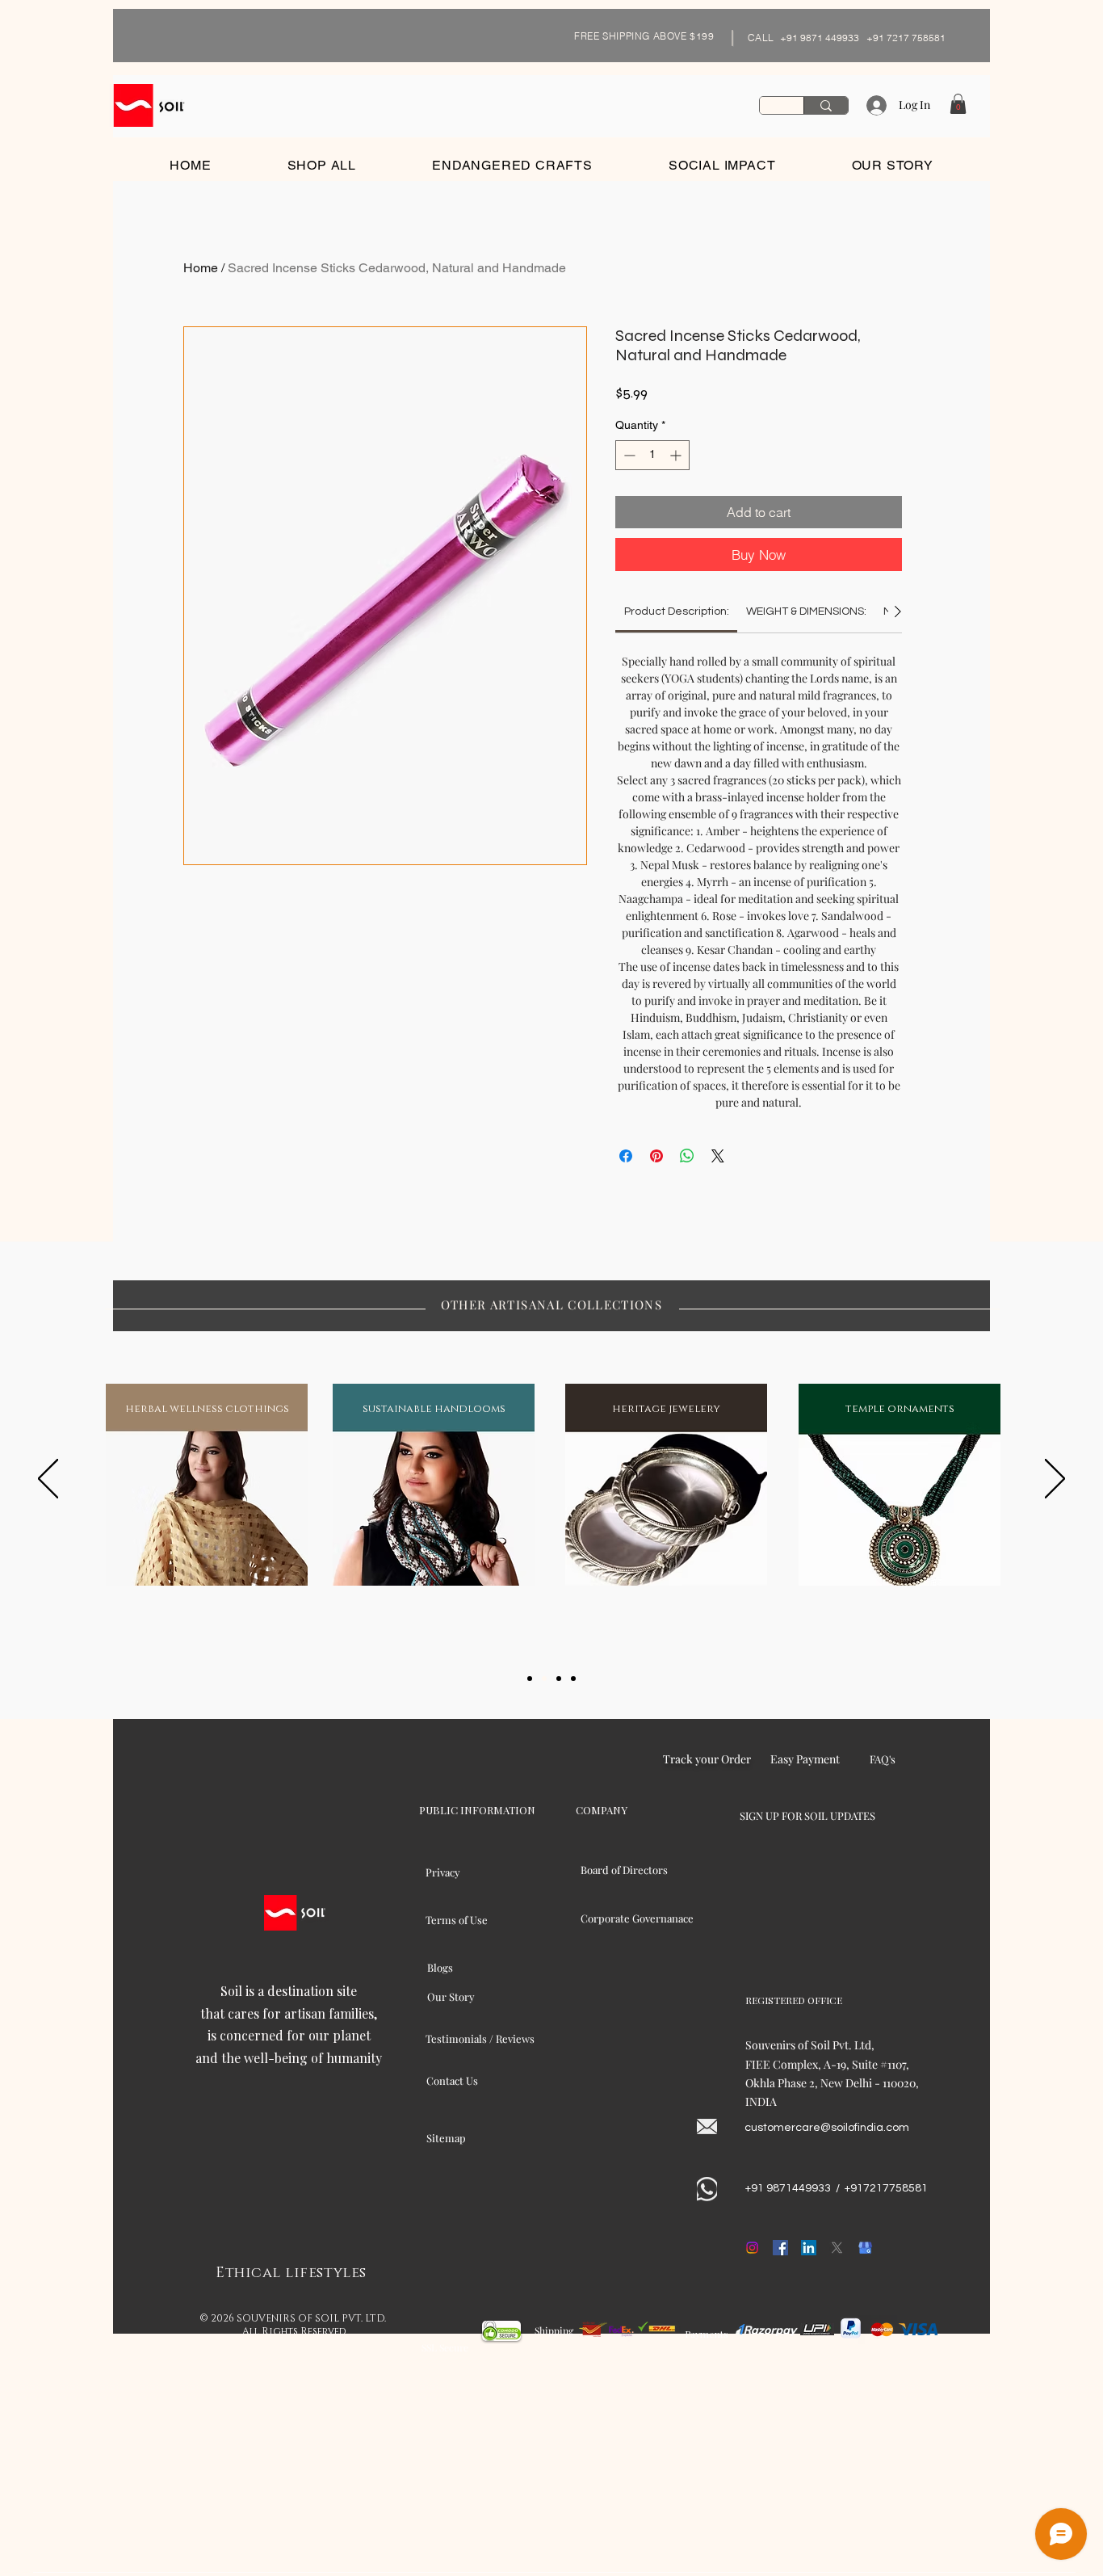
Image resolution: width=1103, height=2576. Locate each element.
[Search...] (826, 105)
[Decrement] (628, 455)
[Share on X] (718, 1156)
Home (201, 268)
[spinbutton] (652, 455)
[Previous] (48, 1480)
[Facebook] (780, 2248)
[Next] (1055, 1480)
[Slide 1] (530, 1679)
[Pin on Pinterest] (656, 1156)
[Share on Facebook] (626, 1156)
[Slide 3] (559, 1679)
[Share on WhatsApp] (687, 1156)
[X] (837, 2248)
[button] (958, 104)
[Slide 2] (544, 1679)
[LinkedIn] (809, 2248)
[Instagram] (752, 2248)
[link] (677, 611)
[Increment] (677, 455)
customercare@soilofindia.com (827, 2128)
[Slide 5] (573, 1679)
